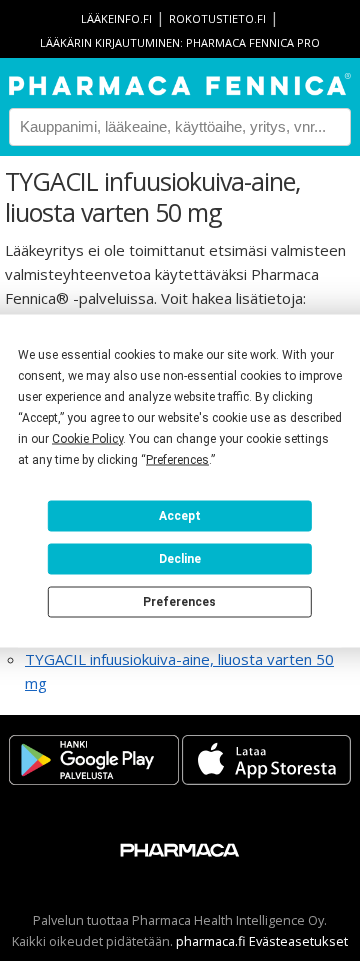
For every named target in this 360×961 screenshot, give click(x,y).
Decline (180, 559)
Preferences (179, 602)
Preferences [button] (177, 459)
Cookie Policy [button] (87, 438)
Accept (180, 516)
